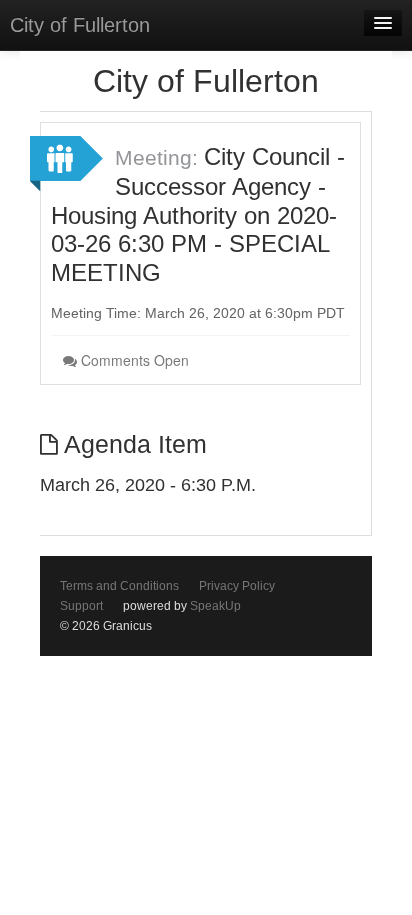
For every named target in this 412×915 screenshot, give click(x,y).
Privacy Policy (237, 586)
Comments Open (133, 360)
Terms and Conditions (119, 586)
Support (81, 606)
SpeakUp (215, 606)
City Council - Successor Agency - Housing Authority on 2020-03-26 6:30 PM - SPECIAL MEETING (198, 214)
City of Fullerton (80, 25)
